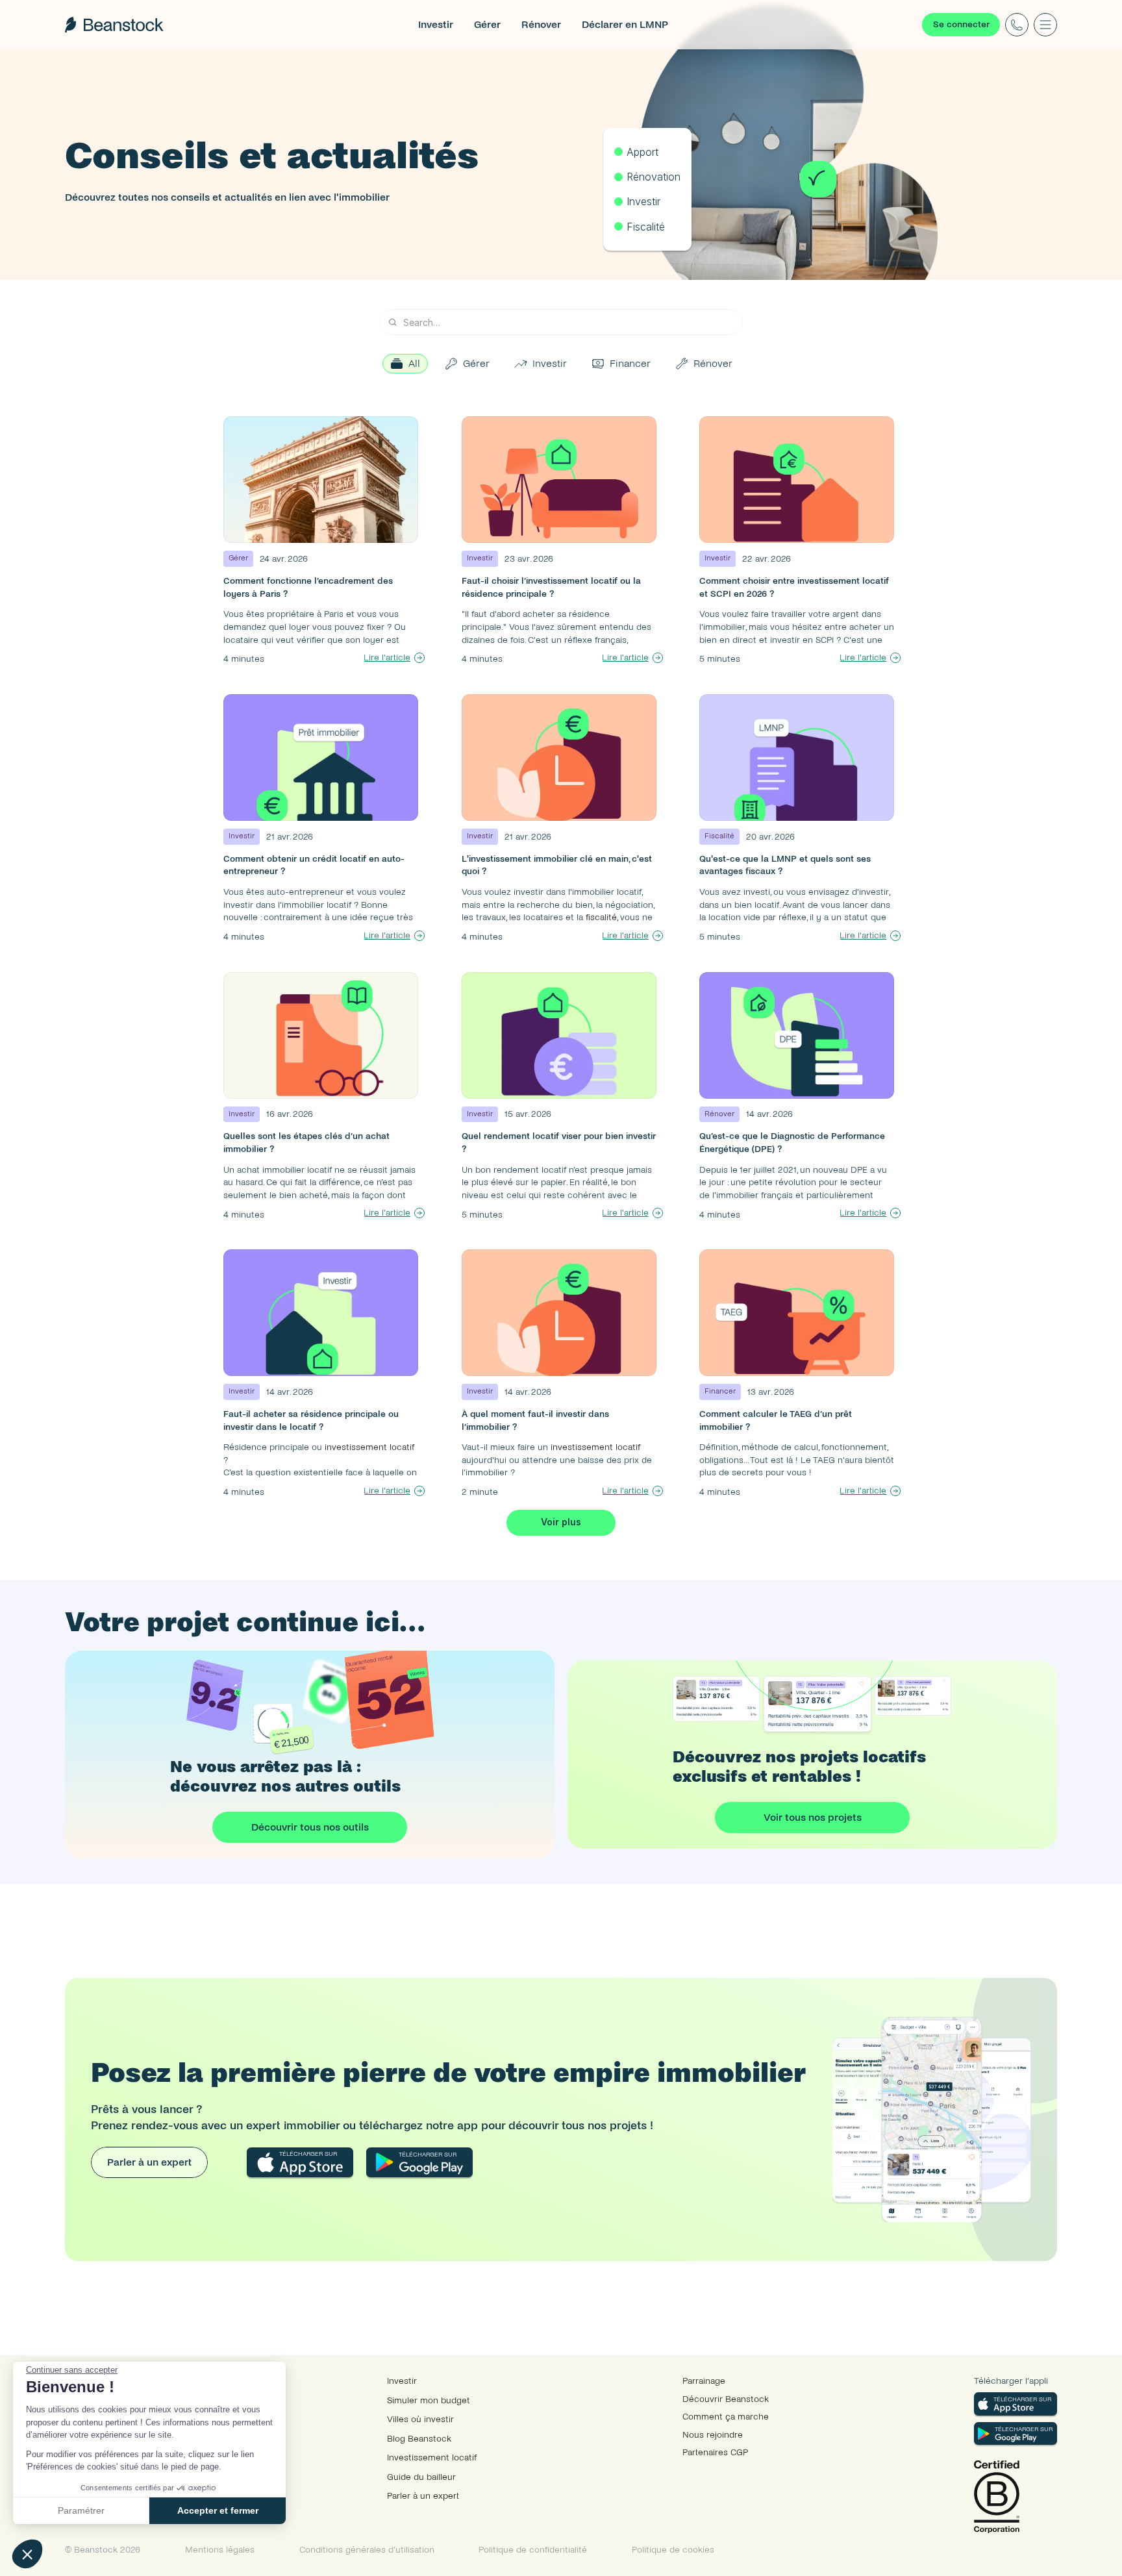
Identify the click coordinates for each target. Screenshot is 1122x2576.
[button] (27, 2554)
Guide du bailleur (421, 2477)
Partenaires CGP (715, 2452)
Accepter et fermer (218, 2510)
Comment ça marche (726, 2417)
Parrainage (704, 2381)
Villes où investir (420, 2419)
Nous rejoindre (713, 2435)
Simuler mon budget (429, 2400)
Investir (402, 2381)
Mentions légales (220, 2550)
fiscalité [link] (601, 917)
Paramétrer (81, 2510)
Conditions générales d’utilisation (367, 2550)
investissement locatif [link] (368, 1447)
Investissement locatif (432, 2457)
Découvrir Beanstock (726, 2399)
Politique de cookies (673, 2550)
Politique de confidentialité (533, 2550)
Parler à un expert (423, 2496)
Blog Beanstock (419, 2439)
